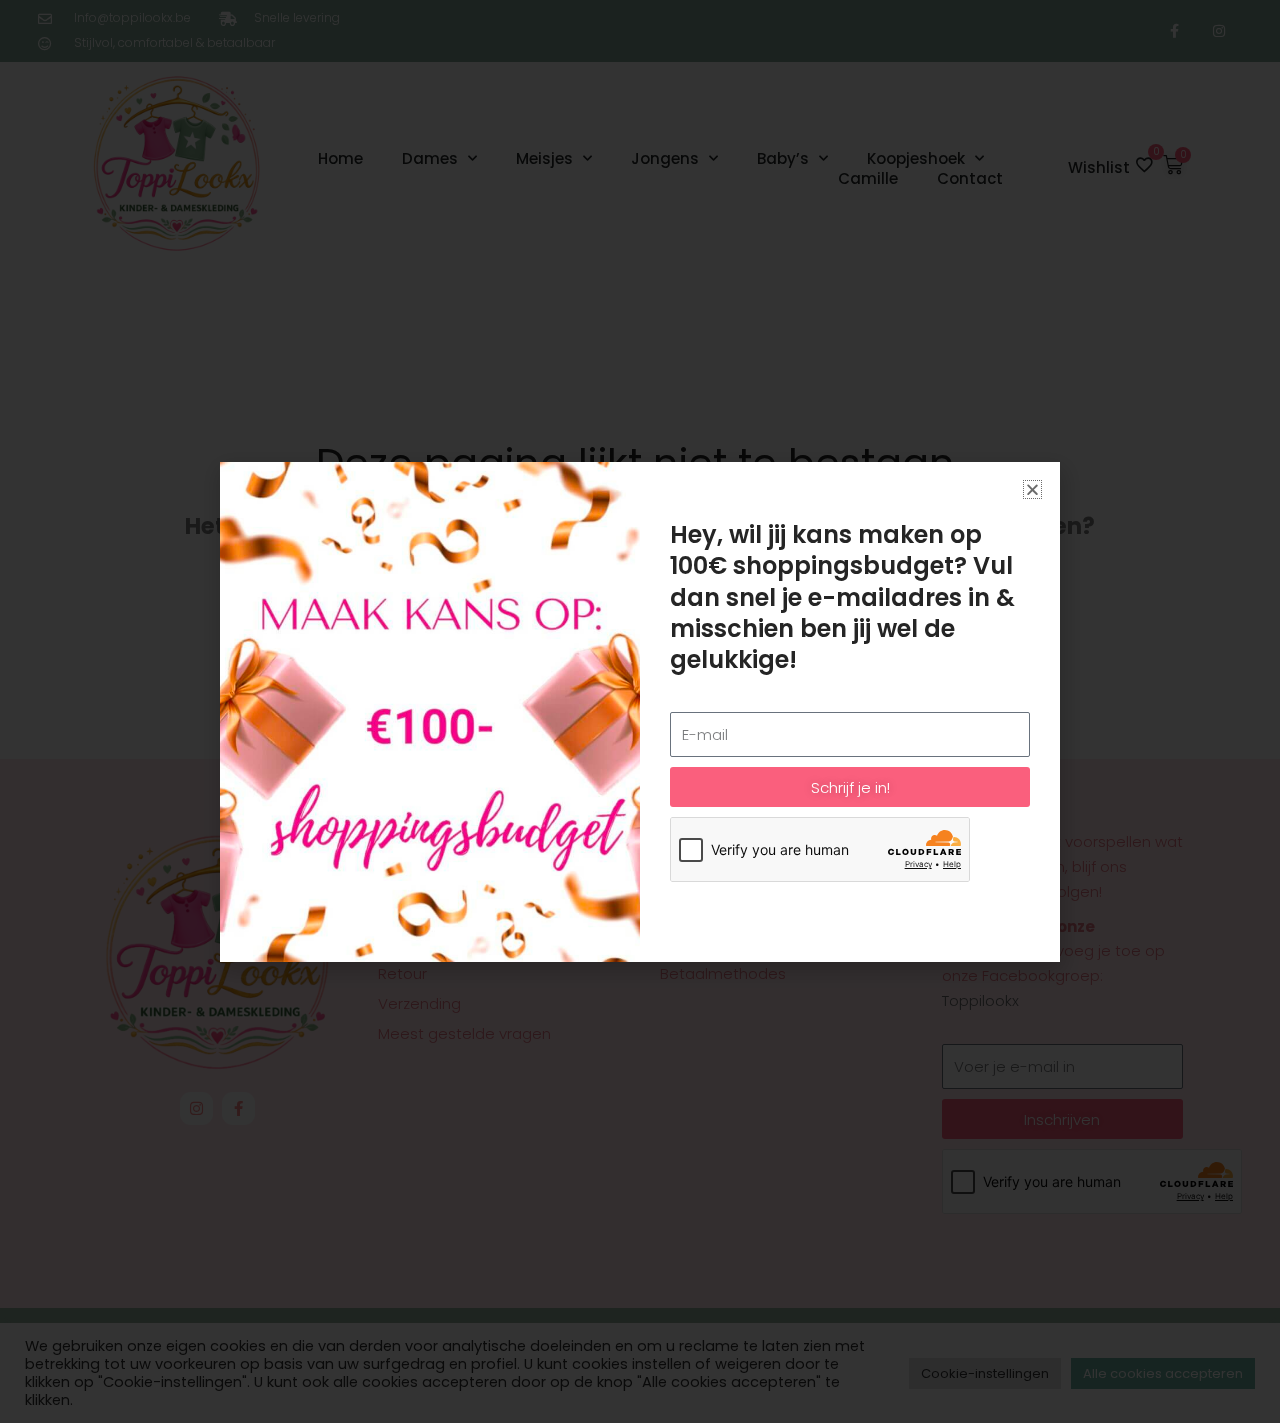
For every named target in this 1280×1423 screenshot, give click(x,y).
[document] (640, 711)
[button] (1032, 489)
